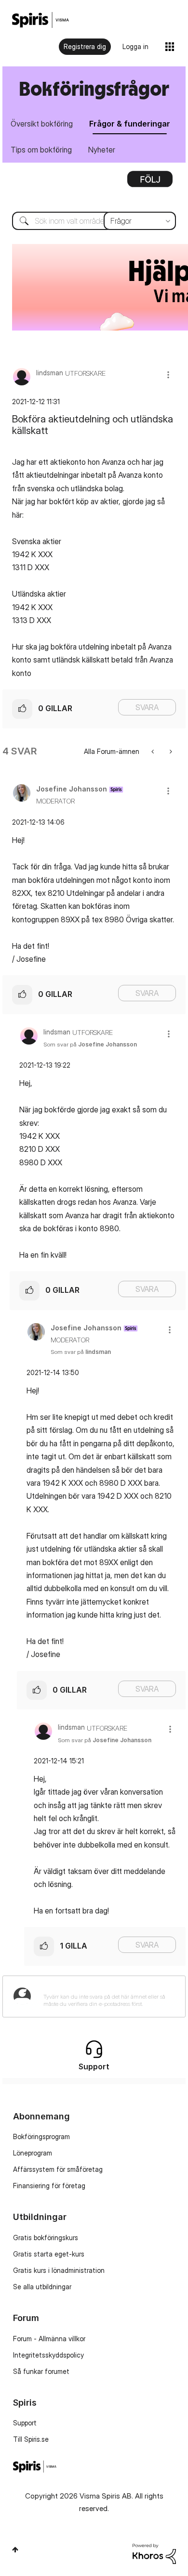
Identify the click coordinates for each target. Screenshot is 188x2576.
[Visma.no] (40, 20)
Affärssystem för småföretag (58, 2169)
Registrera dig (85, 46)
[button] (168, 375)
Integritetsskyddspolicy (48, 2355)
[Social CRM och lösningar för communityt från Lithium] (154, 2553)
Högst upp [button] (15, 2550)
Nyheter (102, 150)
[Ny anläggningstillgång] (170, 751)
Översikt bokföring (42, 124)
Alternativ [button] (150, 182)
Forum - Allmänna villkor (49, 2339)
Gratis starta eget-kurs (49, 2254)
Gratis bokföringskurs (46, 2238)
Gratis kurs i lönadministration (59, 2270)
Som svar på (90, 1044)
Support (25, 2423)
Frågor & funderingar (130, 124)
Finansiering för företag (49, 2186)
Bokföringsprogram (41, 2136)
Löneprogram (33, 2153)
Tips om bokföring (41, 150)
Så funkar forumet (41, 2371)
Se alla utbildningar (42, 2287)
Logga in (135, 46)
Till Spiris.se (31, 2439)
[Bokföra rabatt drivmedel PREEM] (154, 751)
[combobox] (94, 221)
